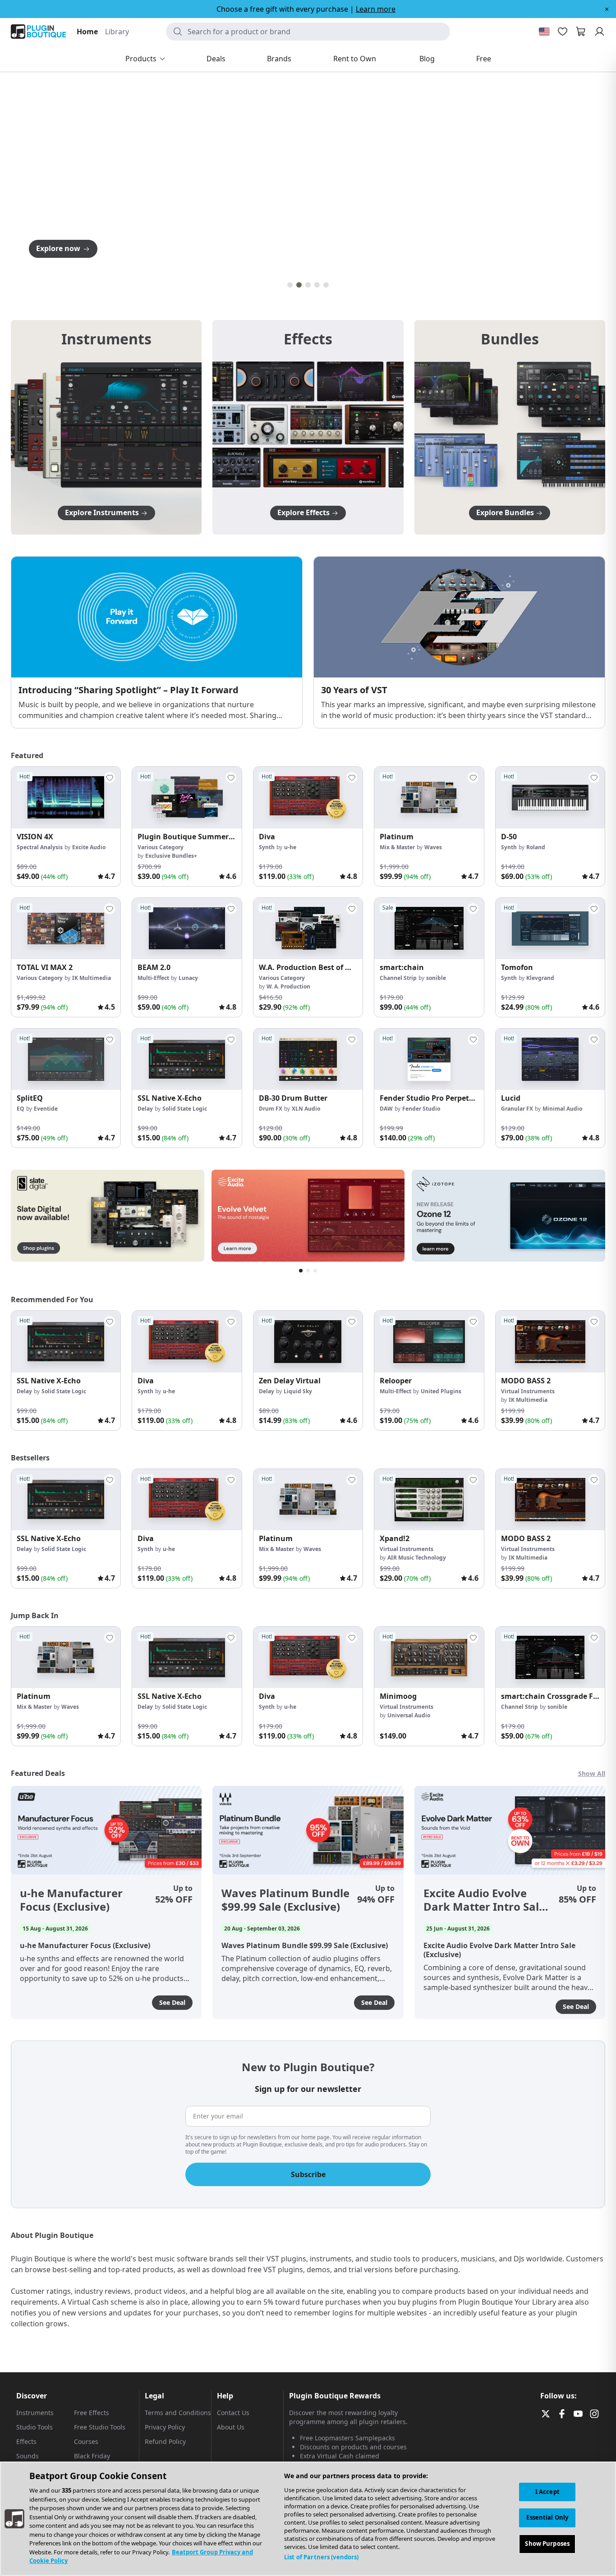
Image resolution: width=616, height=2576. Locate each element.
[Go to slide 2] (299, 285)
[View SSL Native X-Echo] (187, 1059)
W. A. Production (288, 986)
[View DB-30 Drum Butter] (308, 1059)
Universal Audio (409, 1715)
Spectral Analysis (40, 847)
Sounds (28, 2456)
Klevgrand (540, 978)
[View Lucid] (550, 1059)
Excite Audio (89, 847)
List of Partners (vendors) (321, 2557)
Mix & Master (397, 847)
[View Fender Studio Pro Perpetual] (429, 1059)
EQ (21, 1109)
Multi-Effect (153, 978)
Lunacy (188, 978)
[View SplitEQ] (66, 1059)
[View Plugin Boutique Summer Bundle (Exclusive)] (187, 797)
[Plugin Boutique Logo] (38, 32)
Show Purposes (547, 2544)
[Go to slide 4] (317, 285)
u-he (290, 847)
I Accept (547, 2492)
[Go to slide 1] (290, 285)
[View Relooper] (429, 1341)
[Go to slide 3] (308, 285)
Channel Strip (398, 978)
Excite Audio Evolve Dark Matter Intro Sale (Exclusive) (484, 1900)
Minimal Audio (562, 1109)
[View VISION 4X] (66, 797)
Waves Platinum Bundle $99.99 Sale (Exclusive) (285, 1900)
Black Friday (92, 2456)
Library (117, 32)
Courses (86, 2441)
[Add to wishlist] (110, 778)
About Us (231, 2427)
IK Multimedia (92, 978)
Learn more (376, 9)
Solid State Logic (185, 1109)
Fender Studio (421, 1109)
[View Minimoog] (429, 1657)
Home (87, 32)
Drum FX (271, 1109)
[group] (66, 826)
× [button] (607, 9)
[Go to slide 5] (326, 285)
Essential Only (547, 2518)
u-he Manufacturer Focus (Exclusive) (71, 1900)
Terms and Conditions (178, 2413)
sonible (436, 978)
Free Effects (92, 2413)
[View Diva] (308, 797)
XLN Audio (306, 1109)
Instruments (35, 2413)
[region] (308, 2519)
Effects (26, 2441)
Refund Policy (165, 2441)
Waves (433, 847)
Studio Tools (34, 2427)
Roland (536, 847)
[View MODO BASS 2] (550, 1341)
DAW (386, 1109)
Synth (267, 847)
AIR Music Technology (417, 1558)
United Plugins (441, 1391)
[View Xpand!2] (429, 1500)
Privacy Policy (165, 2427)
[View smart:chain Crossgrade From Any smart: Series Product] (550, 1657)
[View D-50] (550, 797)
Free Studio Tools (100, 2427)
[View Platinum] (429, 797)
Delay (145, 1109)
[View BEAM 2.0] (187, 929)
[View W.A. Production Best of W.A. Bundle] (308, 929)
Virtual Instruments (528, 1391)
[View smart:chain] (429, 929)
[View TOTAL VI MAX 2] (66, 929)
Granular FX (517, 1109)
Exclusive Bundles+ (171, 856)
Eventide (46, 1109)
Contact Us (233, 2413)
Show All (592, 1773)
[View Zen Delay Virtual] (308, 1341)
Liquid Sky (298, 1391)
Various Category (161, 847)
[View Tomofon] (550, 929)
